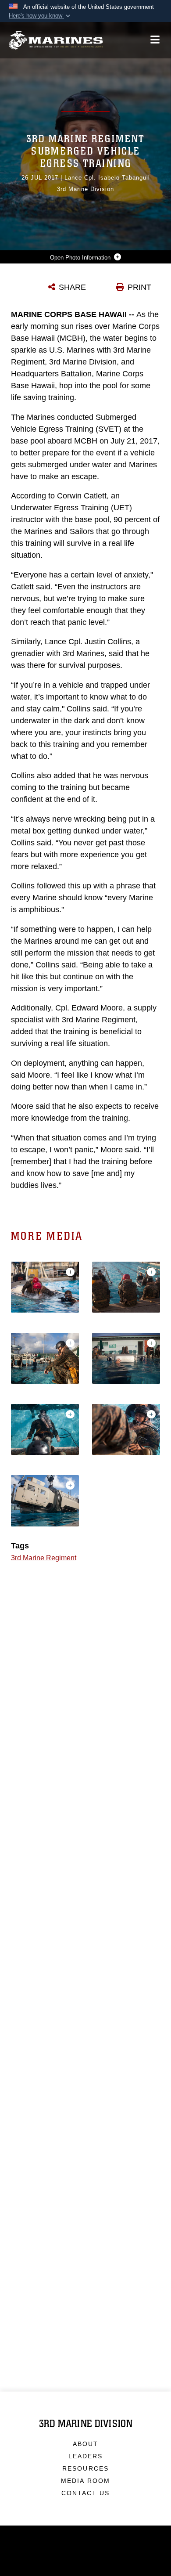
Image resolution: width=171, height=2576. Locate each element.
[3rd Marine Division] (56, 40)
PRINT (139, 287)
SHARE (72, 287)
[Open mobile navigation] (155, 40)
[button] (40, 16)
